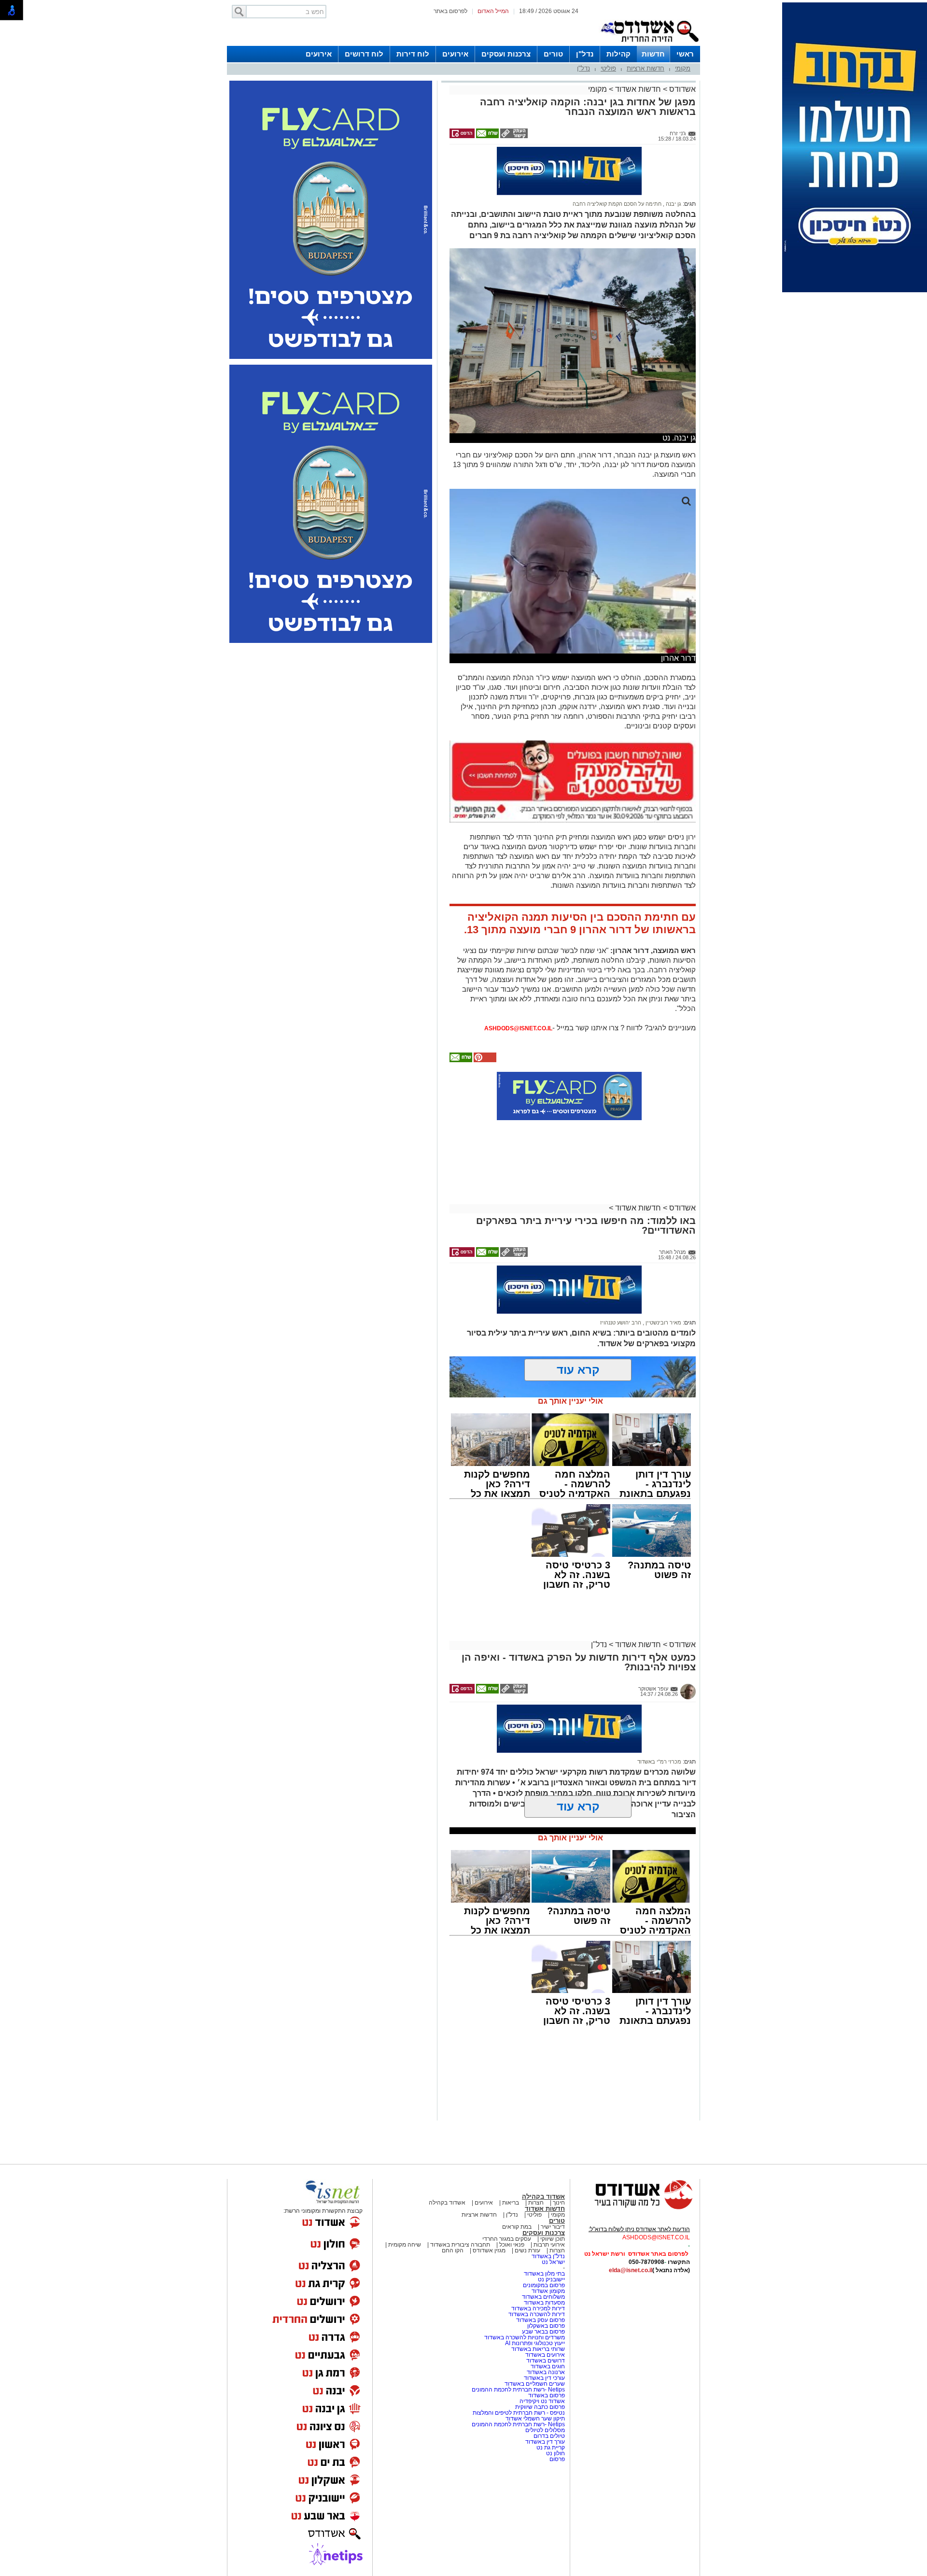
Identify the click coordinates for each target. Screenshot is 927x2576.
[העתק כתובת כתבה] (513, 136)
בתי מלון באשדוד (544, 2274)
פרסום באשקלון (546, 2326)
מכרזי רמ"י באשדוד (659, 1762)
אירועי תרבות (549, 2245)
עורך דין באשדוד (545, 2442)
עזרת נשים (527, 2250)
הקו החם (453, 2250)
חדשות (653, 54)
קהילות (618, 54)
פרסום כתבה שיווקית (539, 2407)
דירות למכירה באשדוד (538, 2308)
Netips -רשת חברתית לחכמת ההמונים (518, 2390)
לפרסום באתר (450, 11)
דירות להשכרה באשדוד (537, 2314)
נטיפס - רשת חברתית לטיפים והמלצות (519, 2413)
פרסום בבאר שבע (543, 2332)
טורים (553, 54)
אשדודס (681, 89)
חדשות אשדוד (638, 89)
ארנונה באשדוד (546, 2372)
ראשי (685, 54)
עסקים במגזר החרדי (507, 2239)
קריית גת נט (551, 2448)
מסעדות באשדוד (544, 2303)
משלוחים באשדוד (543, 2297)
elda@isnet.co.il (631, 2270)
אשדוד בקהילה (543, 2197)
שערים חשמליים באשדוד (535, 2384)
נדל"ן (585, 54)
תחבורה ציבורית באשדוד (460, 2245)
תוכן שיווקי (553, 2239)
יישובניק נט (551, 2279)
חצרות (536, 2203)
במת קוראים (517, 2227)
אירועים (455, 54)
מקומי (683, 68)
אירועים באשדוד (545, 2355)
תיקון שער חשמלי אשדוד (535, 2419)
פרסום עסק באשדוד (541, 2320)
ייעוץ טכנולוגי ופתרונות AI (535, 2343)
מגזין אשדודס (489, 2250)
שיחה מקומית (404, 2245)
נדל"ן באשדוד (548, 2256)
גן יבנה (673, 204)
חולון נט (555, 2453)
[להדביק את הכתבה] (484, 1060)
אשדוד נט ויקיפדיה (541, 2401)
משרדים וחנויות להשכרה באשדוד (525, 2337)
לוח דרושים (364, 54)
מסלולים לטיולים (545, 2430)
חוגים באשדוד (548, 2366)
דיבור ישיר (553, 2227)
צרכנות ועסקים (506, 54)
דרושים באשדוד (546, 2361)
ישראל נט (553, 2262)
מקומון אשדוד (548, 2291)
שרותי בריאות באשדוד (538, 2349)
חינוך (559, 2203)
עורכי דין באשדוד (544, 2378)
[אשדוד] (649, 44)
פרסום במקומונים (544, 2285)
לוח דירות (413, 54)
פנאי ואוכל (512, 2245)
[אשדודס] (635, 2208)
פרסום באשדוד (546, 2395)
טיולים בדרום (548, 2436)
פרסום (556, 2459)
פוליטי (608, 68)
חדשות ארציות (646, 68)
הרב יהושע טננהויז (621, 1323)
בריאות (511, 2203)
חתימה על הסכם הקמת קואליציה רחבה (617, 204)
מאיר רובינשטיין (663, 1323)
